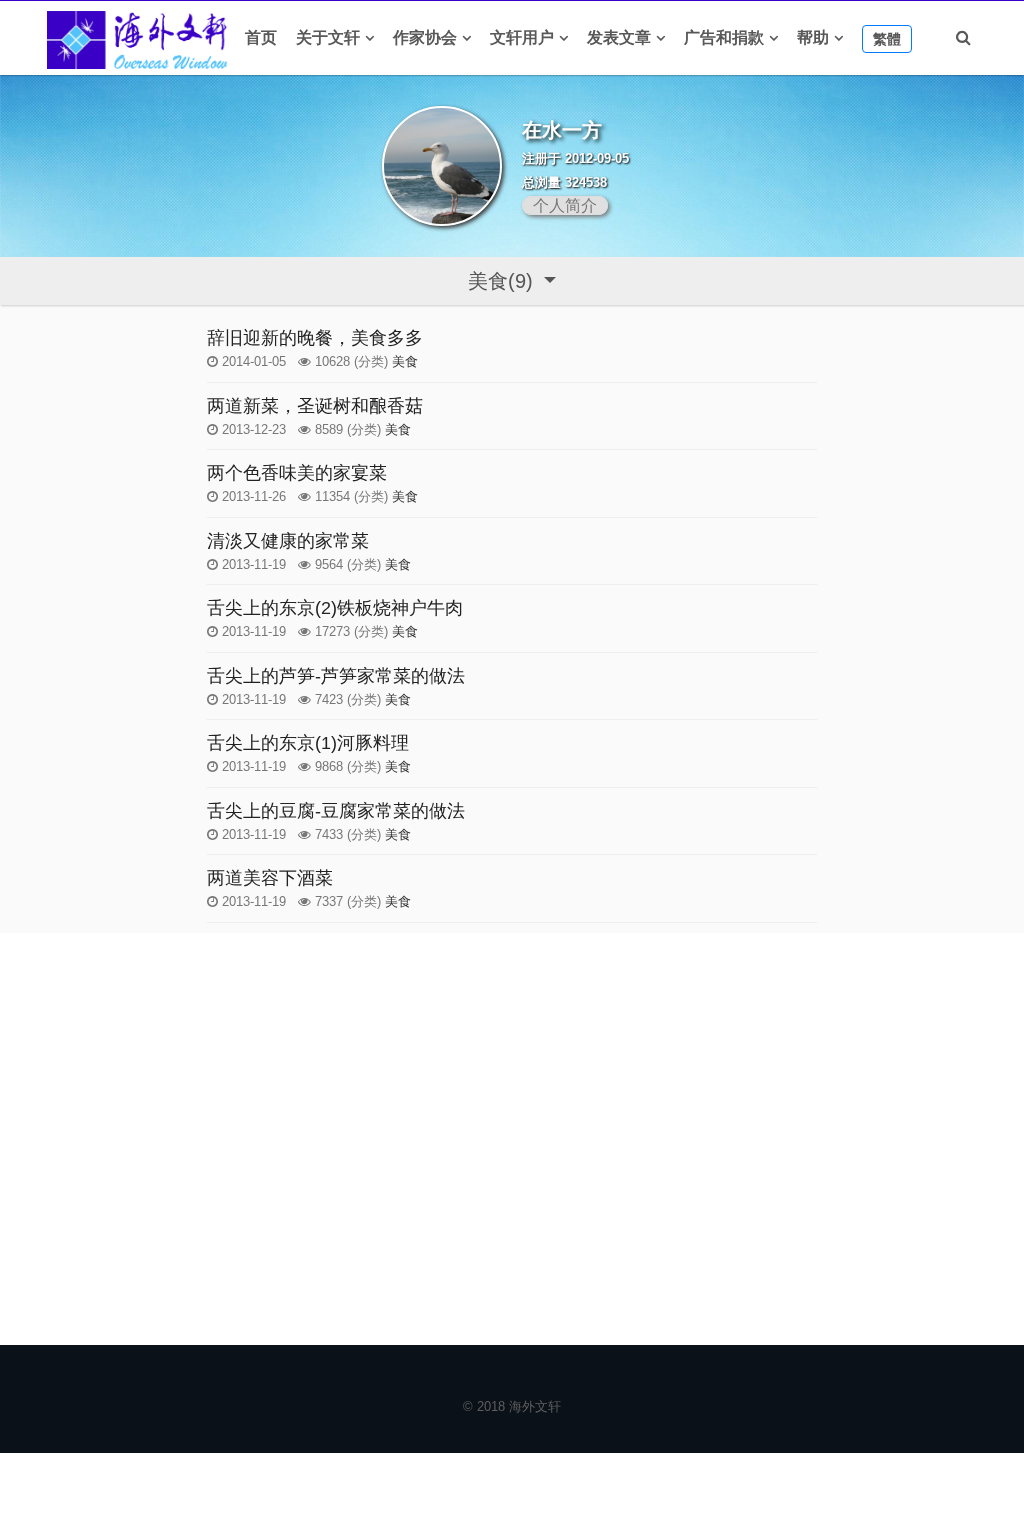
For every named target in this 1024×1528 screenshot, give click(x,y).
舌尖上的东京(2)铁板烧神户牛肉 (335, 608)
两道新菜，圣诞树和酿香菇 (315, 406)
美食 (405, 361)
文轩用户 (522, 37)
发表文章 (619, 37)
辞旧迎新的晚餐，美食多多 (315, 338)
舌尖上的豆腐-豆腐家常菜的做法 (336, 811)
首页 (261, 37)
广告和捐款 (724, 37)
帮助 (813, 37)
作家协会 (425, 37)
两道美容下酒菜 (270, 878)
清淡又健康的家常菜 (288, 541)
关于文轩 (328, 37)
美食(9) (503, 281)
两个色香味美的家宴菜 (297, 473)
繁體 (887, 39)
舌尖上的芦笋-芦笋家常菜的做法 (336, 676)
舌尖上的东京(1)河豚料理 (308, 743)
